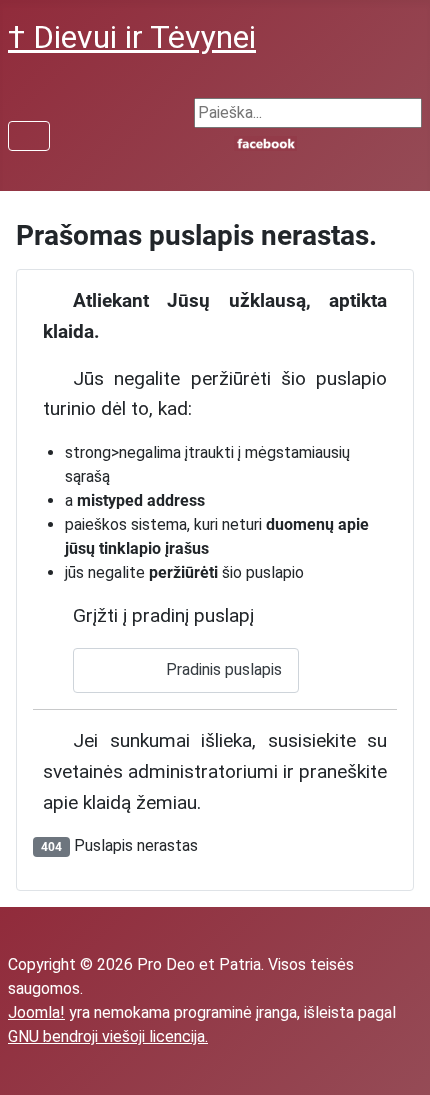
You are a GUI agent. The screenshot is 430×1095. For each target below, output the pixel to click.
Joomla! (36, 1012)
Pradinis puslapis (222, 669)
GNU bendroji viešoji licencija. (108, 1036)
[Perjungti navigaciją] (29, 136)
